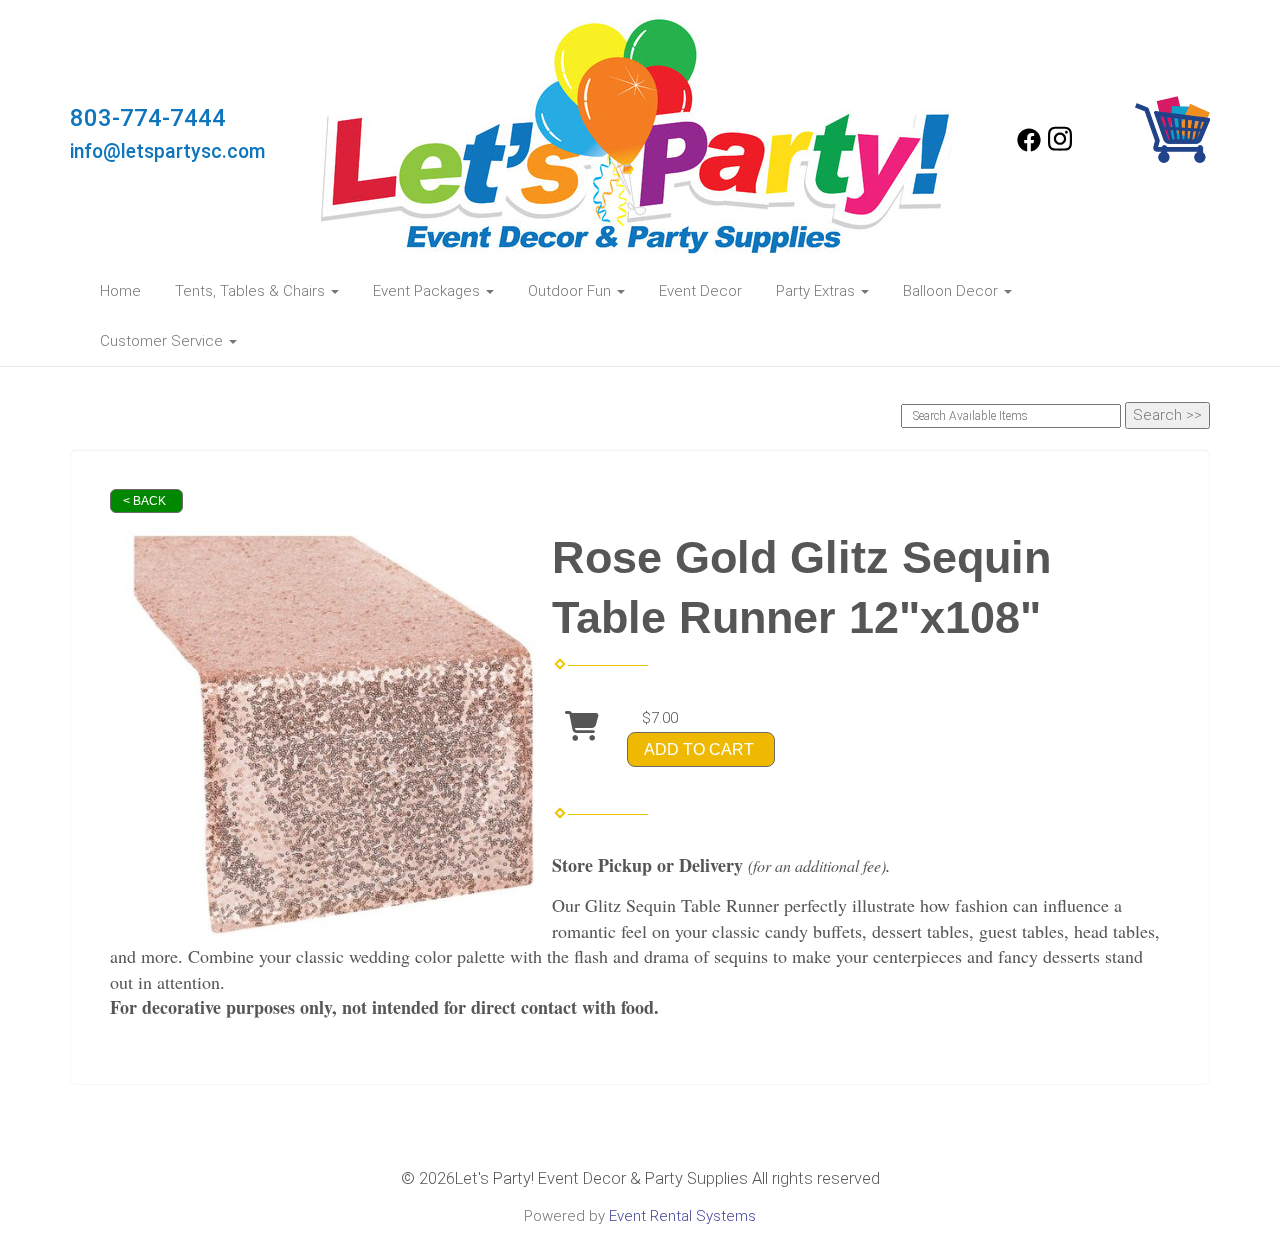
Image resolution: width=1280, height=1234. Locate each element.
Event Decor (700, 291)
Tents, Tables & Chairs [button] (252, 291)
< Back (144, 501)
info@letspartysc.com (168, 151)
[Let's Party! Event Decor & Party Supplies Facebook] (1029, 147)
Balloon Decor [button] (952, 291)
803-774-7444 (148, 118)
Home (120, 291)
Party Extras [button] (817, 291)
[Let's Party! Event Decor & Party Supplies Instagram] (1060, 147)
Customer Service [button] (163, 341)
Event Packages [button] (428, 291)
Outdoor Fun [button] (571, 291)
